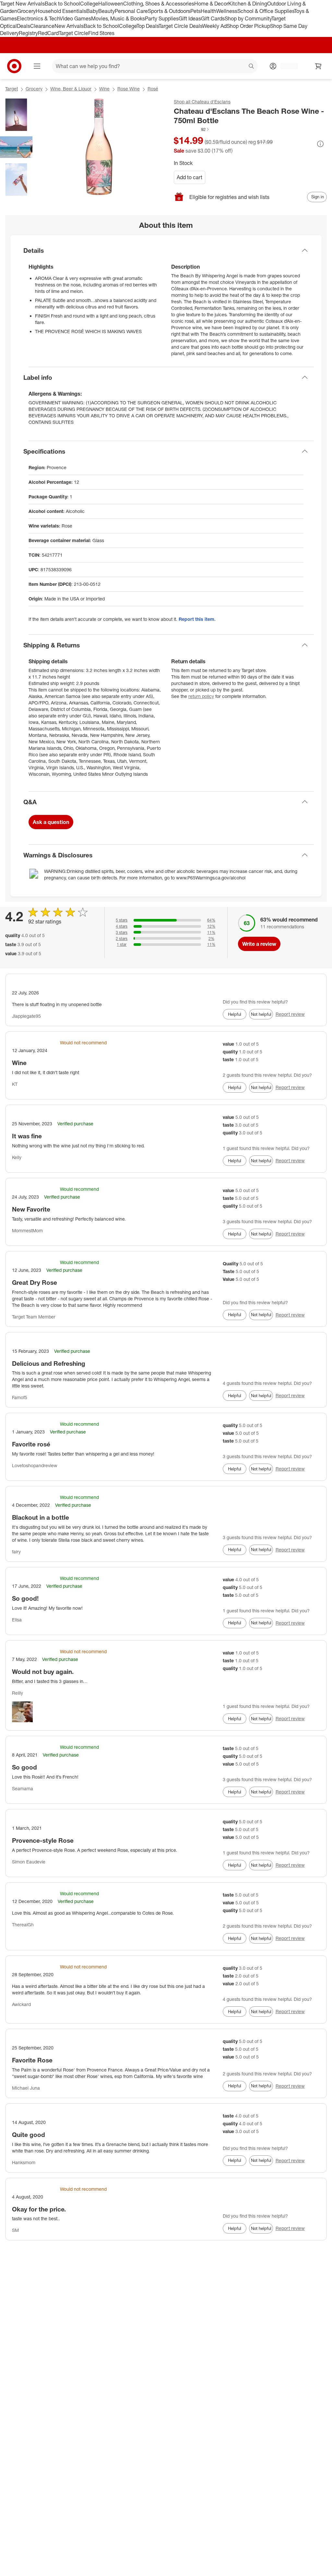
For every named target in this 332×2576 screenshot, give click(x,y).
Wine (104, 89)
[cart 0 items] (318, 66)
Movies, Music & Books (118, 18)
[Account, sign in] (286, 66)
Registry (28, 33)
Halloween (111, 4)
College (89, 4)
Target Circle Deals (180, 26)
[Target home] (14, 66)
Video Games (75, 18)
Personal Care (131, 11)
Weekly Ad (214, 26)
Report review (290, 1014)
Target (12, 89)
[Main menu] (37, 66)
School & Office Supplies (266, 11)
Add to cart (190, 177)
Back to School (62, 4)
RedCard (48, 33)
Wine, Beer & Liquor (71, 89)
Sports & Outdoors (169, 11)
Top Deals (148, 26)
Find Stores (101, 33)
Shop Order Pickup (248, 26)
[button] (192, 129)
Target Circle (73, 33)
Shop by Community (248, 18)
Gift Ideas (190, 18)
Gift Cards (213, 18)
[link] (192, 129)
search (252, 67)
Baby (92, 11)
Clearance (42, 26)
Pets (196, 11)
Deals (24, 26)
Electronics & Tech (38, 18)
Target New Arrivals (22, 4)
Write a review (259, 944)
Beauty (107, 11)
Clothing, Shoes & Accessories (159, 4)
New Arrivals (69, 26)
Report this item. (197, 619)
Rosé (153, 89)
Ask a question (51, 822)
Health (208, 11)
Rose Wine (129, 89)
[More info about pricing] (320, 144)
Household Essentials (61, 11)
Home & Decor (211, 4)
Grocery (26, 11)
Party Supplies (162, 18)
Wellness (227, 11)
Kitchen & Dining (248, 4)
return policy (201, 696)
